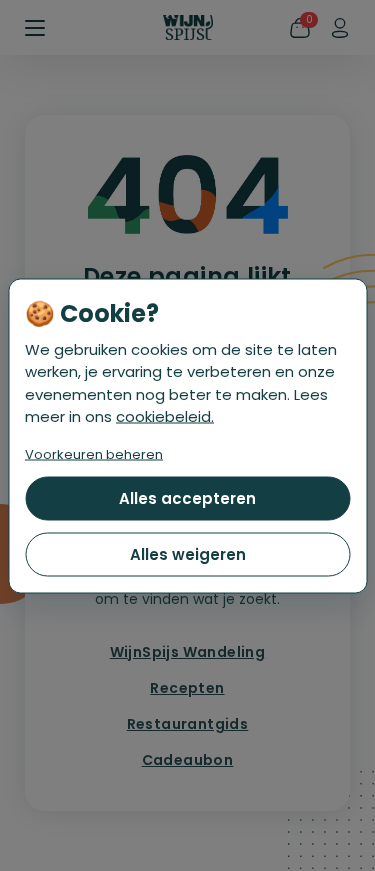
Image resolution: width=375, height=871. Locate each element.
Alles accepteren (187, 497)
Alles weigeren (188, 553)
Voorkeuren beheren (94, 453)
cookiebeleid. (165, 416)
